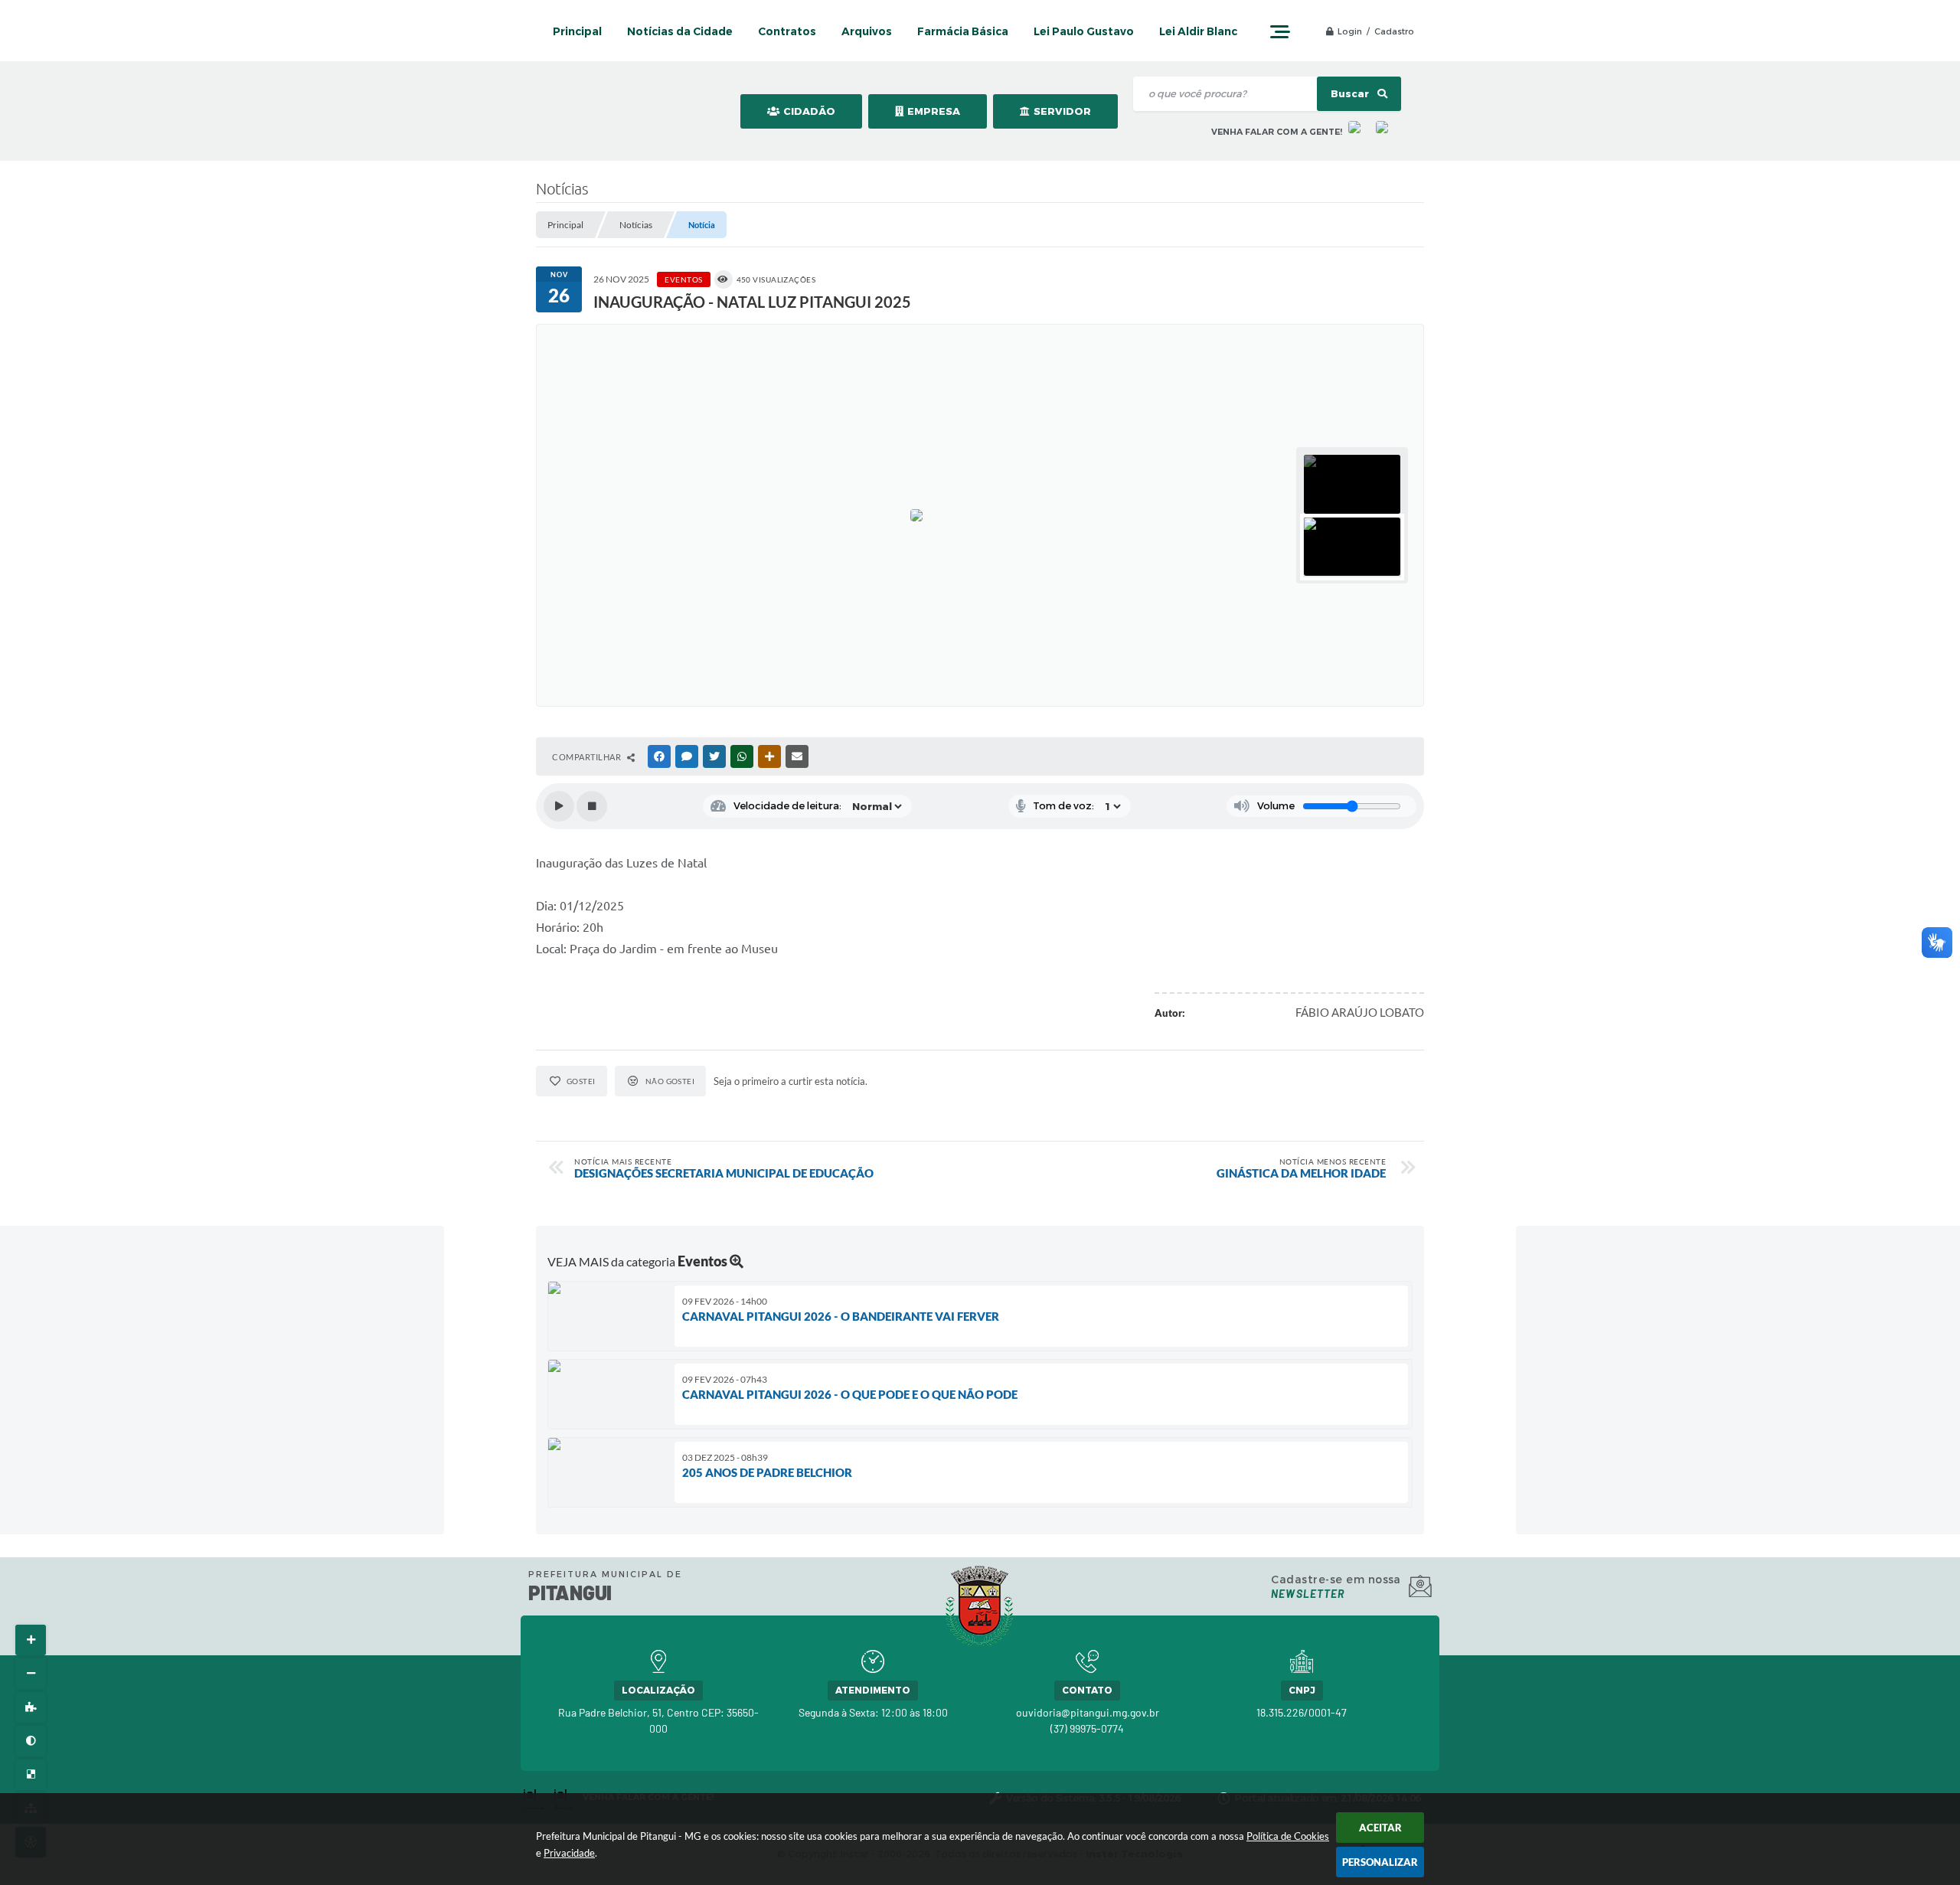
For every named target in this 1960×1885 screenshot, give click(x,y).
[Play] (559, 806)
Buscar (1351, 94)
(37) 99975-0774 (1087, 1728)
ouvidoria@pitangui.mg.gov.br (1088, 1712)
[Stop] (592, 806)
